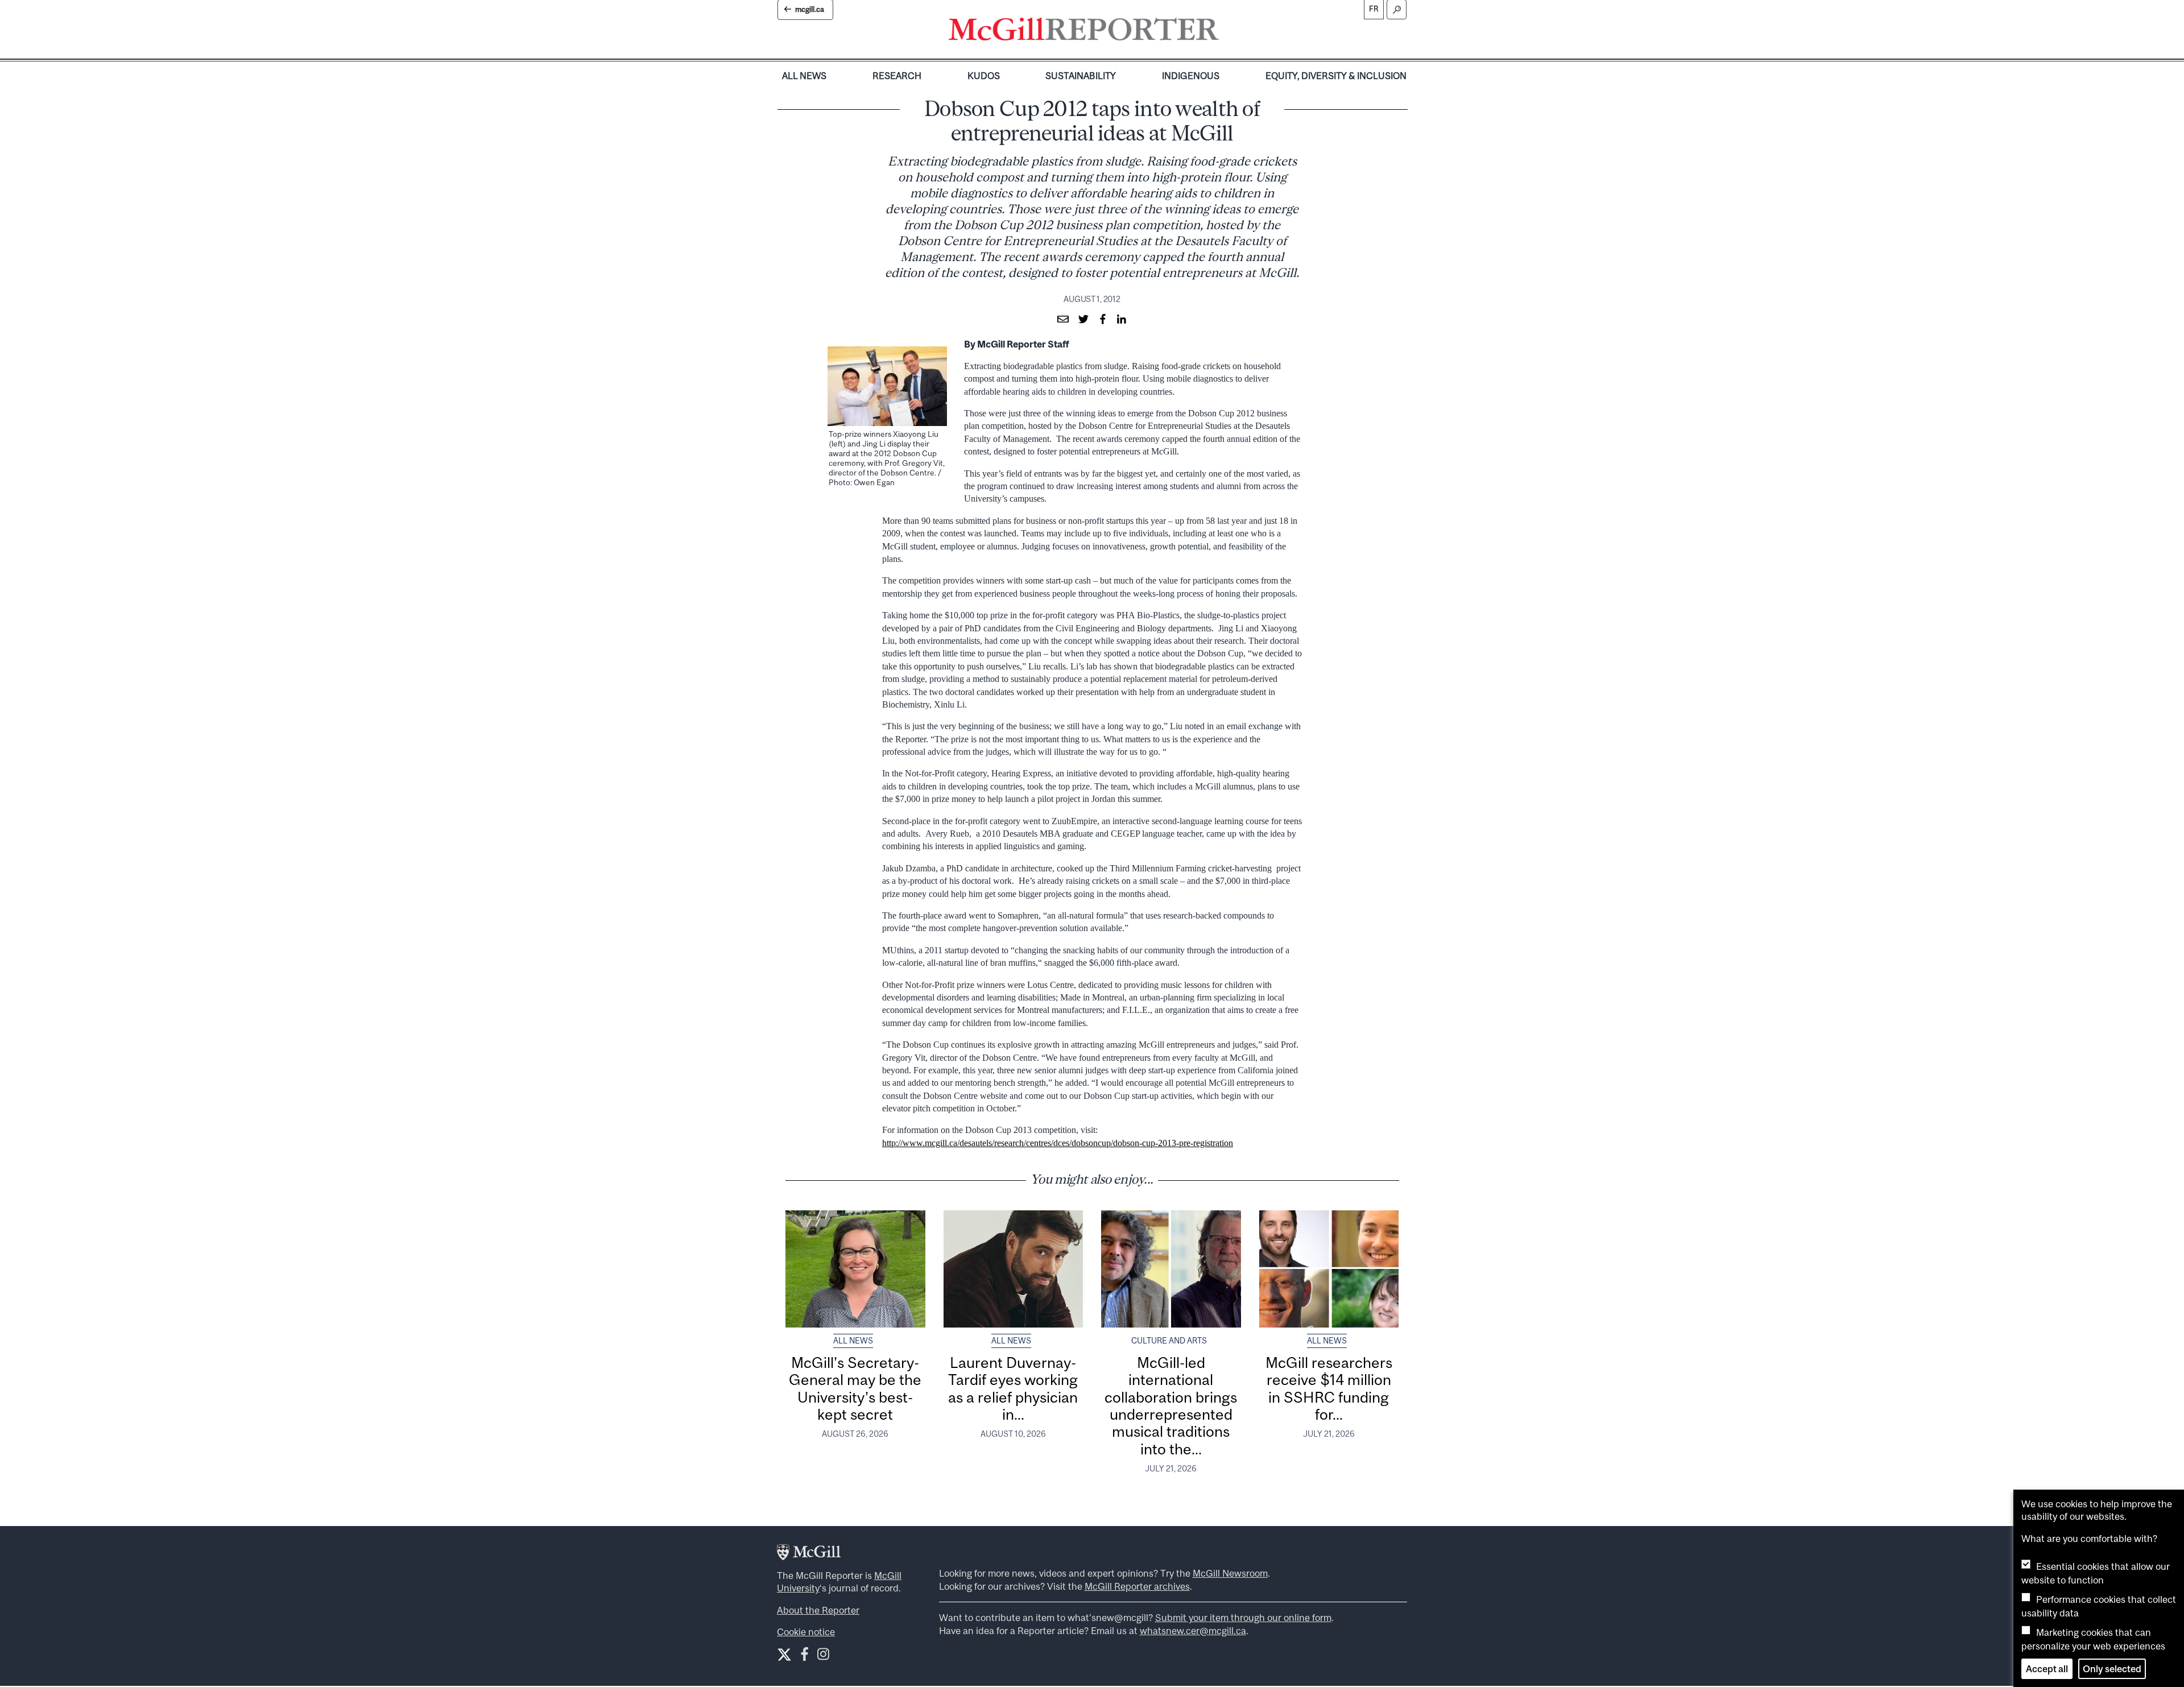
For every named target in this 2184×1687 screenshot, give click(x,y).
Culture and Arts (1169, 1341)
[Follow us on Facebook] (804, 1657)
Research (897, 76)
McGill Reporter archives (1137, 1586)
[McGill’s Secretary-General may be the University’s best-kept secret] (855, 1269)
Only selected (2112, 1669)
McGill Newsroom (1230, 1573)
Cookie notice (806, 1632)
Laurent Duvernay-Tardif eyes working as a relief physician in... (1013, 1388)
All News (804, 76)
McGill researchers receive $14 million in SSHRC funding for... (1329, 1388)
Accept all (2047, 1669)
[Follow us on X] (784, 1655)
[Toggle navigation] (1228, 32)
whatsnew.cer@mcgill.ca (1193, 1631)
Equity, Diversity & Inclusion (1336, 76)
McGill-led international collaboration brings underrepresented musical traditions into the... (1171, 1406)
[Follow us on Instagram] (823, 1657)
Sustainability (1081, 76)
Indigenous (1191, 76)
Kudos (984, 76)
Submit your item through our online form (1243, 1618)
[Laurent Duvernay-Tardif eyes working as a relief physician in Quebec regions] (1014, 1269)
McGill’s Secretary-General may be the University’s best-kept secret (855, 1388)
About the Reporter (818, 1610)
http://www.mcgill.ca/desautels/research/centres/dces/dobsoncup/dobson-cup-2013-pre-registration (1058, 1143)
